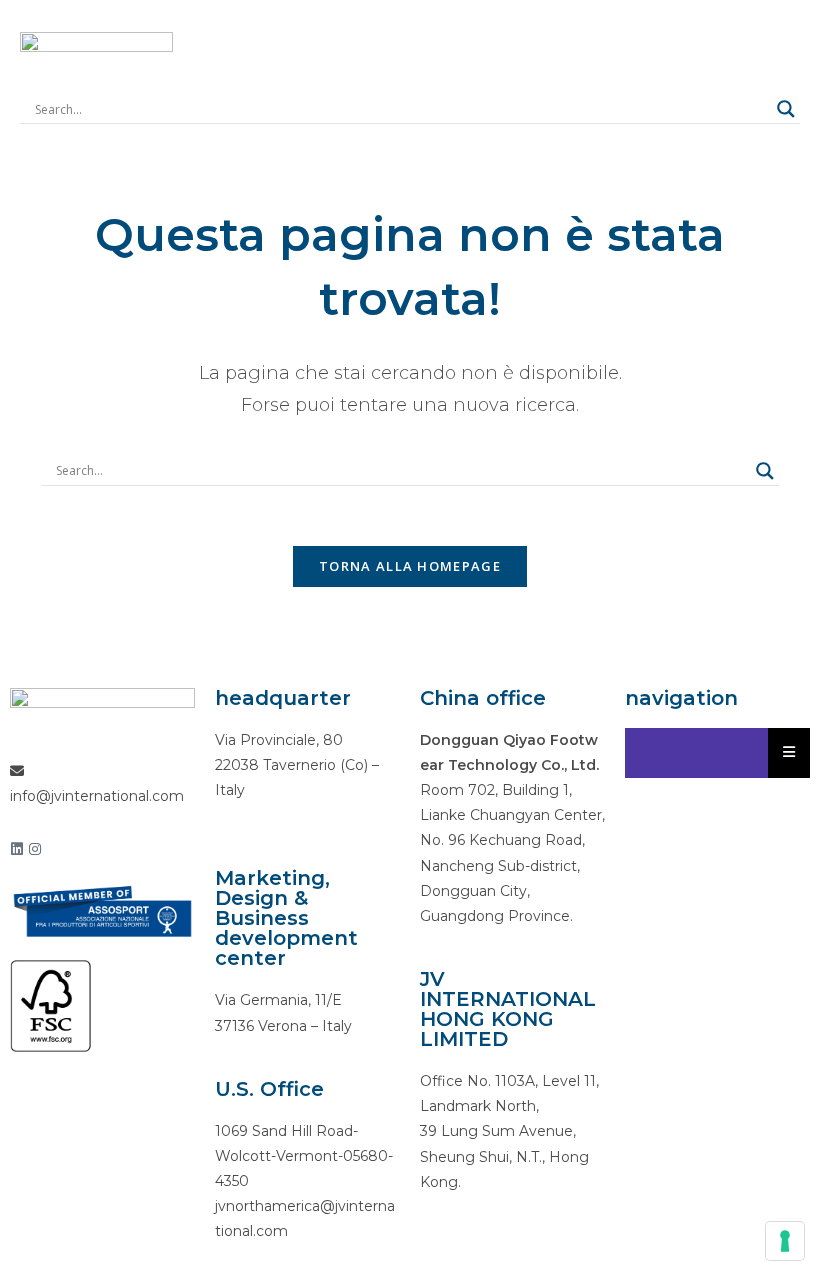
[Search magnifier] (786, 109)
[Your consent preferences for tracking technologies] (785, 1241)
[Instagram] (35, 849)
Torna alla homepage (410, 566)
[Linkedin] (17, 849)
